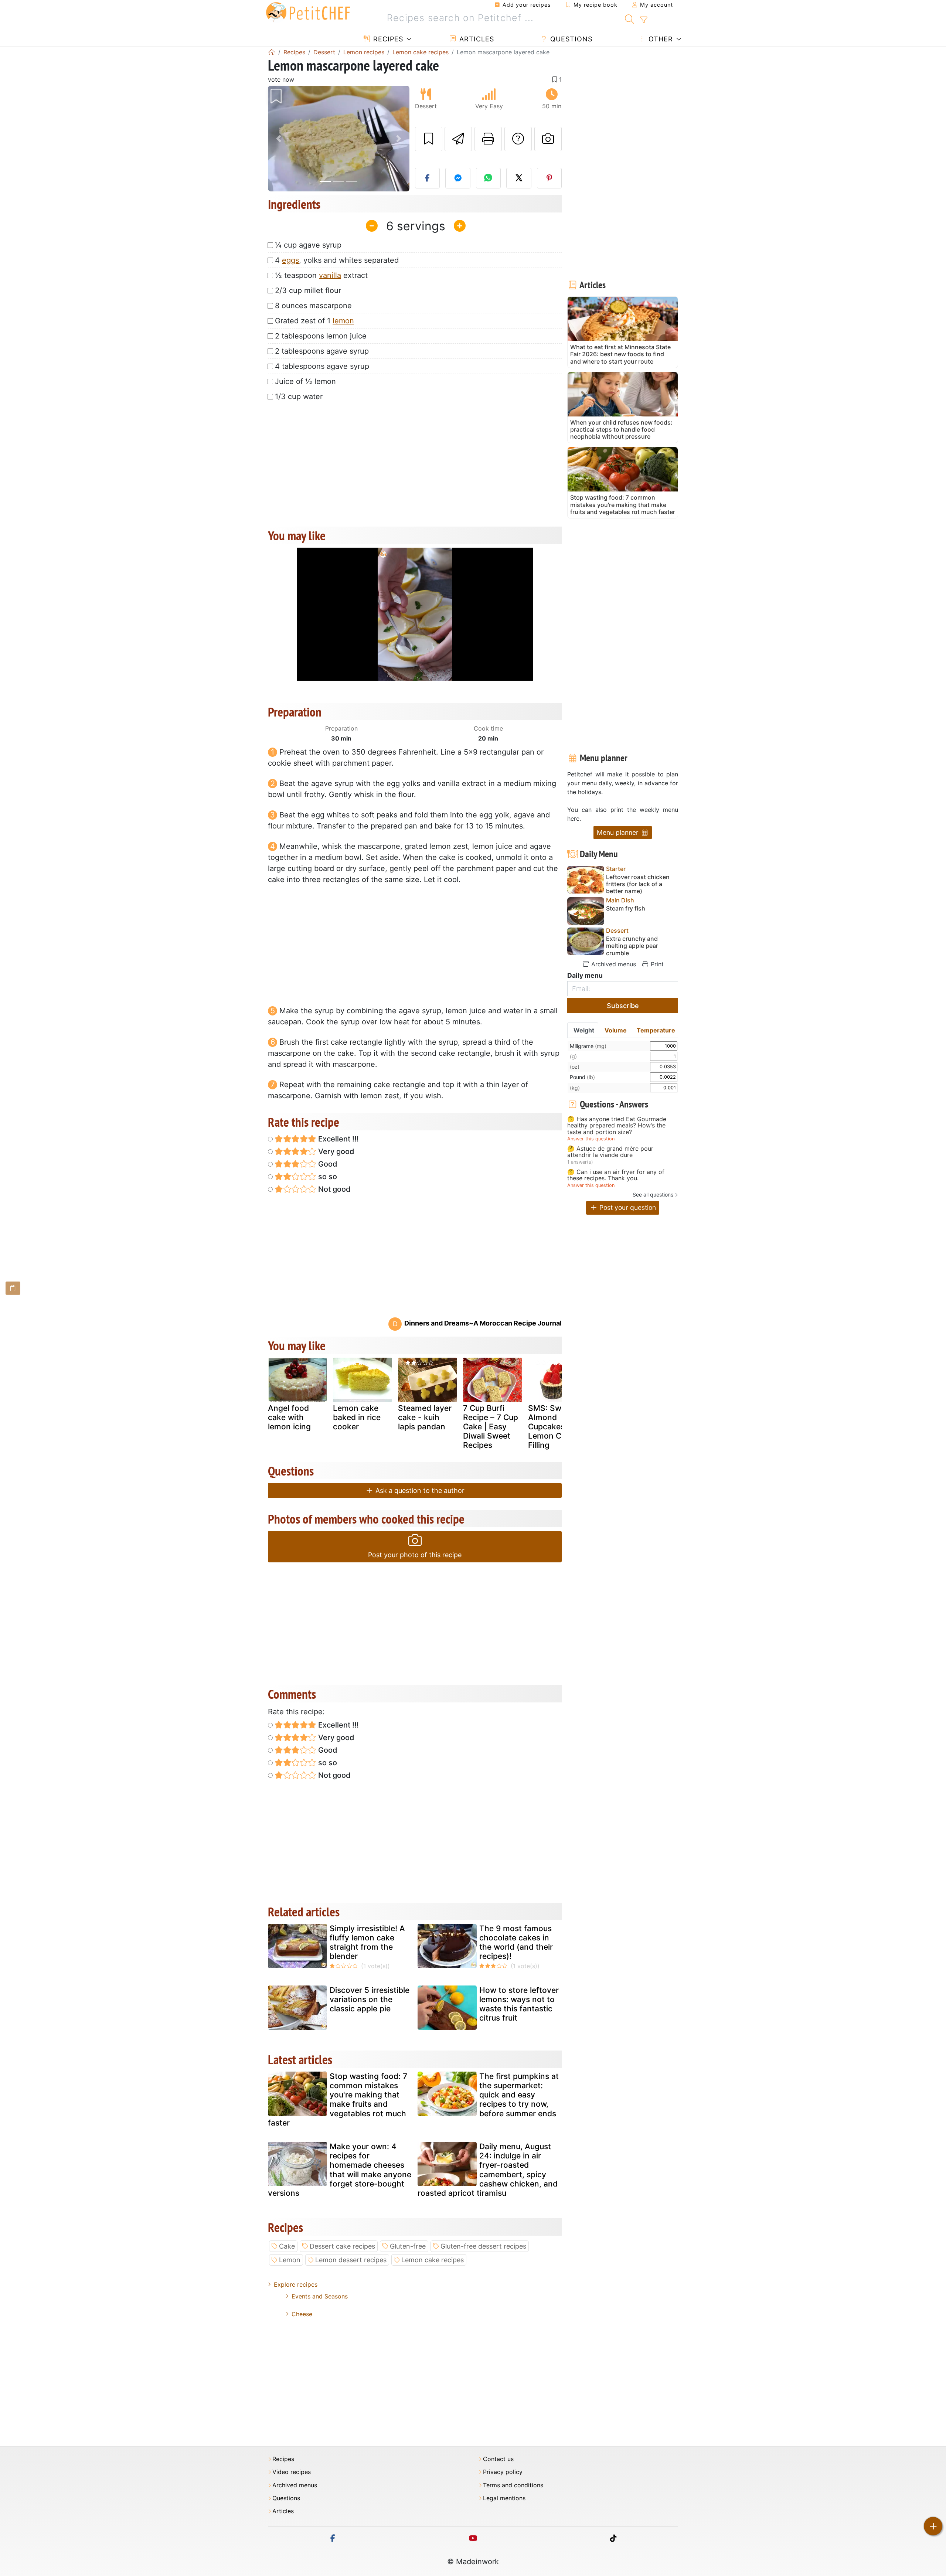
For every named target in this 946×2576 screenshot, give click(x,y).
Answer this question (591, 1139)
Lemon (290, 2260)
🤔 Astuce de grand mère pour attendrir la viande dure (610, 1152)
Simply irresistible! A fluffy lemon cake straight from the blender (367, 1942)
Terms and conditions (513, 2485)
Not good (334, 1189)
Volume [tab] (616, 1030)
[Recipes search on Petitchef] (629, 18)
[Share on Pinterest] (549, 178)
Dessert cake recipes (342, 2246)
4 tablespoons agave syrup (322, 366)
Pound (582, 1077)
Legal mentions (504, 2498)
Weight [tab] (584, 1030)
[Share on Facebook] (428, 178)
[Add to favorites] (429, 139)
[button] (278, 139)
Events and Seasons (320, 2296)
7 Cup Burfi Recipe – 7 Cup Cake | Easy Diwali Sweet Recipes (491, 1427)
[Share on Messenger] (458, 178)
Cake (287, 2246)
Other (660, 39)
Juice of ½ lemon (305, 381)
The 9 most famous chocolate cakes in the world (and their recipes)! (516, 1942)
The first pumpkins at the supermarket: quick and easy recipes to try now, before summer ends (519, 2095)
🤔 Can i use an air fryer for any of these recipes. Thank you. (616, 1175)
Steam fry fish (626, 908)
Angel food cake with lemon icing (289, 1417)
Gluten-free (408, 2246)
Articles (476, 39)
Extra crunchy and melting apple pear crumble (632, 946)
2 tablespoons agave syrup (322, 351)
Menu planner (619, 832)
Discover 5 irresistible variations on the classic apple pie (370, 1999)
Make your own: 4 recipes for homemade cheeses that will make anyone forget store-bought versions (340, 2170)
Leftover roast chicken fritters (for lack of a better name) (638, 884)
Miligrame (588, 1046)
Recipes (387, 39)
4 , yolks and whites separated (337, 260)
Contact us (498, 2459)
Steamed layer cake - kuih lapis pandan (425, 1417)
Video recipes (292, 2472)
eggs (290, 260)
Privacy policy (503, 2472)
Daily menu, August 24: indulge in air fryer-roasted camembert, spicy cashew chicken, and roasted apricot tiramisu (488, 2170)
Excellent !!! (338, 1139)
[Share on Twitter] (519, 178)
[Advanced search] (644, 20)
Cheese (302, 2314)
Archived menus (613, 964)
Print (656, 964)
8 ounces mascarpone (313, 306)
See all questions (653, 1195)
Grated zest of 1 (314, 321)
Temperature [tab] (656, 1030)
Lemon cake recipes (433, 2260)
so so (327, 1177)
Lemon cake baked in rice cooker (357, 1417)
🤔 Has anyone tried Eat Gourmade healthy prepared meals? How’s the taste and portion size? (617, 1126)
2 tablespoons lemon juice (321, 336)
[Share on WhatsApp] (489, 178)
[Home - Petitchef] (272, 52)
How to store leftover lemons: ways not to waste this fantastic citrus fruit (519, 2004)
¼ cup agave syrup (308, 245)
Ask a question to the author (419, 1491)
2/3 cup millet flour (308, 290)
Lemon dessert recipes (351, 2260)
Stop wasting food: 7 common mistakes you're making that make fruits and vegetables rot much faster (338, 2099)
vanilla (330, 275)
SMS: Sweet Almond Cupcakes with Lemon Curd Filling (555, 1427)
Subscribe (623, 1006)
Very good (335, 1151)
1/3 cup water (299, 397)
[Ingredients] (13, 1288)
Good (327, 1164)
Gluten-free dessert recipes (483, 2246)
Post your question (627, 1207)
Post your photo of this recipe (415, 1555)
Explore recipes (296, 2284)
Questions (570, 39)
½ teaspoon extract (321, 275)
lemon (343, 321)
